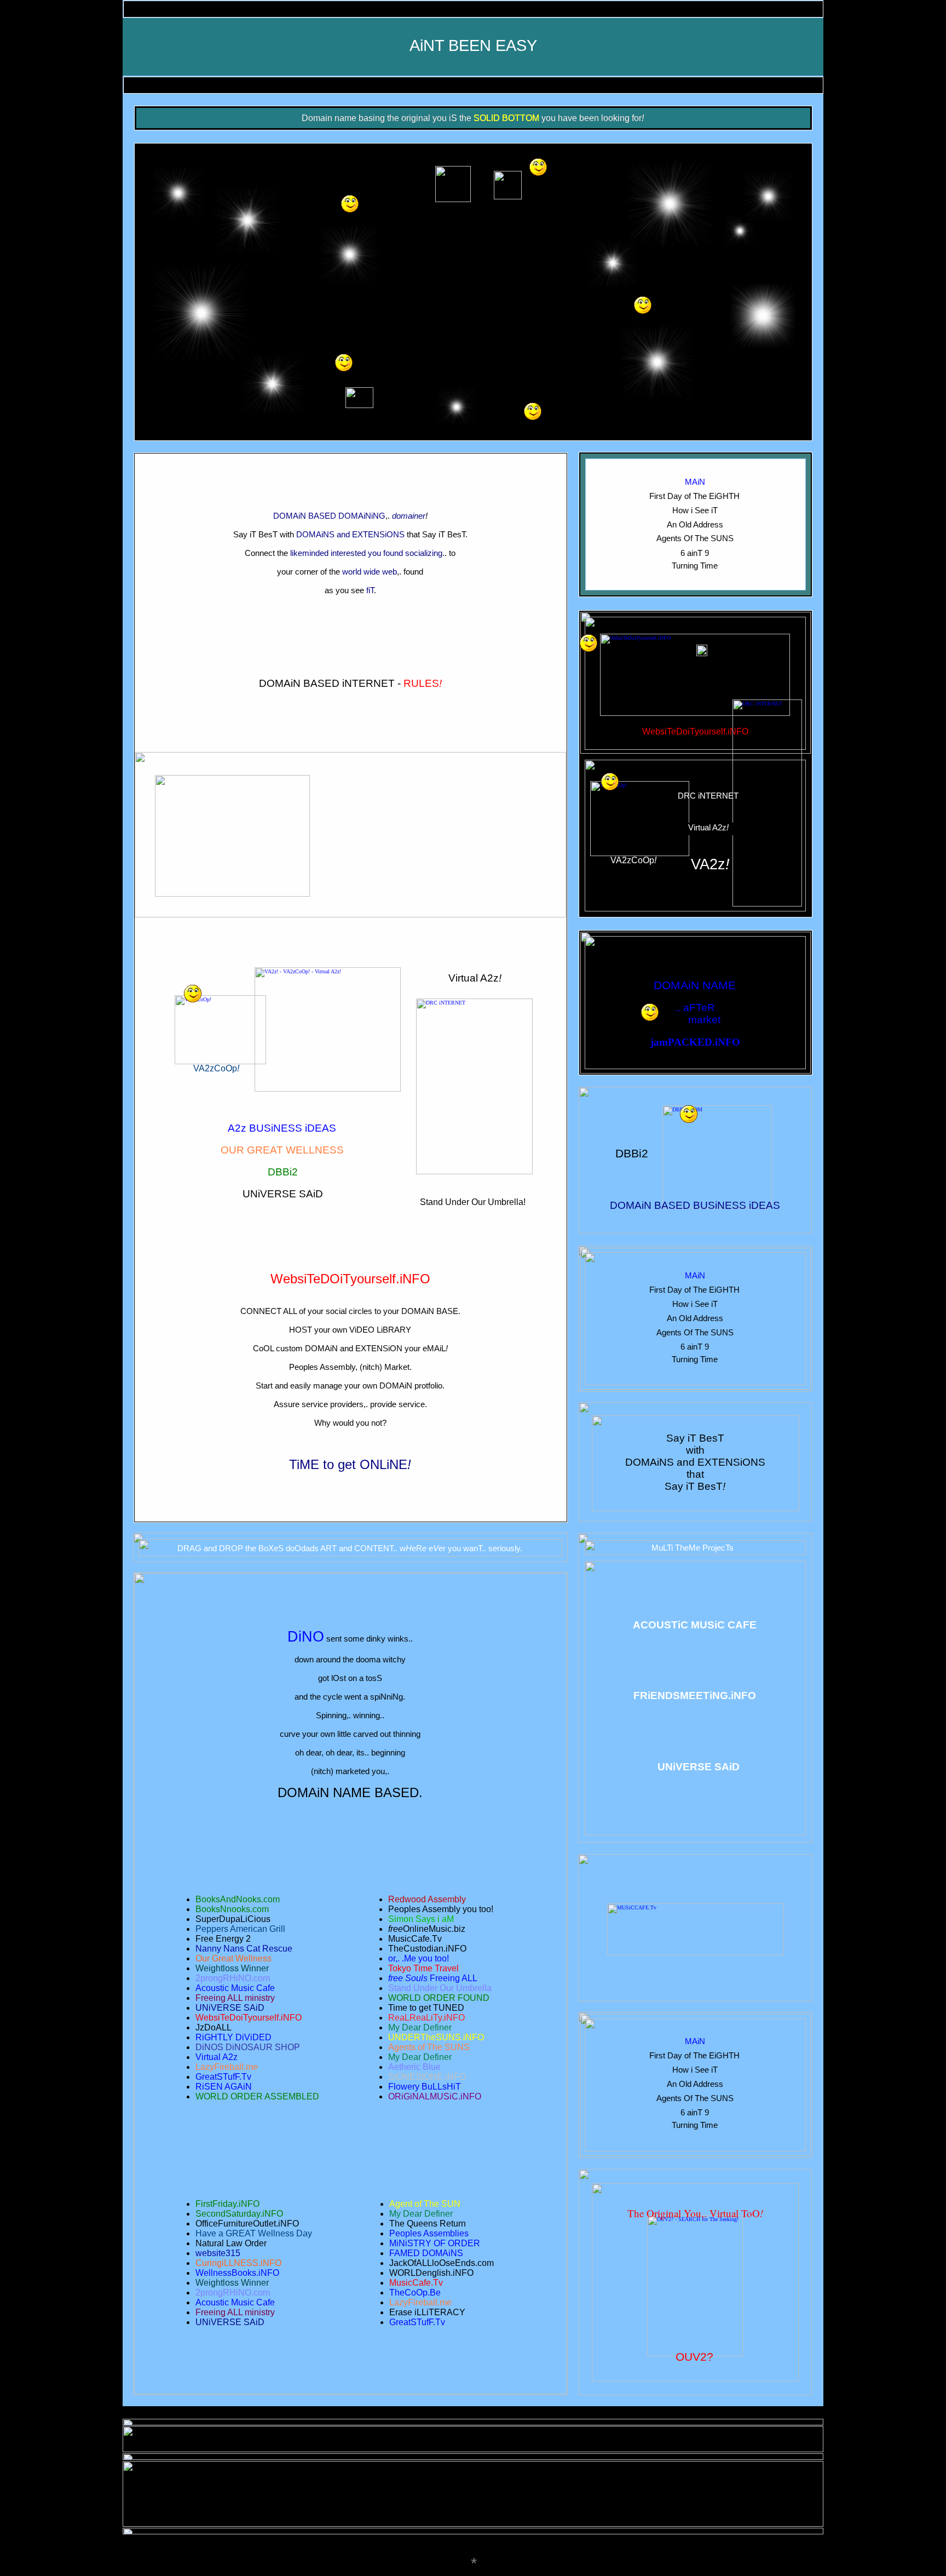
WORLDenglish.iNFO (431, 2273)
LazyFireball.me (420, 2302)
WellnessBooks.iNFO (237, 2273)
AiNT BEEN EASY (473, 45)
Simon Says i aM (421, 1919)
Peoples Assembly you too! (441, 1909)
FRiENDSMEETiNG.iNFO (695, 1696)
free (396, 1929)
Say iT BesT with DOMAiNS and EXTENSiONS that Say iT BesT (695, 1462)
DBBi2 (283, 1172)
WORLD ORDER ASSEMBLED (257, 2096)
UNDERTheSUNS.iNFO (436, 2037)
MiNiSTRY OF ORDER (435, 2243)
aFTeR (699, 1008)
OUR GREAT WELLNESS (282, 1150)
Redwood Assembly (427, 1899)
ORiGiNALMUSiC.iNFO (435, 2096)
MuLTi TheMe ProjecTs (693, 1548)
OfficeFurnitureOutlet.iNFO (247, 2224)
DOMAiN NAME (695, 985)
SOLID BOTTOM (506, 118)
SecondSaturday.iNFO (239, 2214)
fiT (370, 590)
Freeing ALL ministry (235, 2312)
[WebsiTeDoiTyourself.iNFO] (695, 637)
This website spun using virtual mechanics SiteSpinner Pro (437, 796)
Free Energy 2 (223, 1939)
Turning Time (695, 566)
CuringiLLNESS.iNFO (238, 2263)
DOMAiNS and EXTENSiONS (350, 534)
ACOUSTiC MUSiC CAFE (695, 1625)
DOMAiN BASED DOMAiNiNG (329, 516)
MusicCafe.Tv (416, 2283)
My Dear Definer (421, 2214)
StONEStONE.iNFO (427, 2077)
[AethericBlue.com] (533, 406)
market (704, 1020)
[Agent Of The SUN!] (344, 357)
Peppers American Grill (240, 1929)
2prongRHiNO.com (233, 2293)
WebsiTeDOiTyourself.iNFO (350, 1279)
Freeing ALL (454, 1978)
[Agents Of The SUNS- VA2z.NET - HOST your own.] (589, 637)
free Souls (408, 1978)
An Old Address (695, 524)
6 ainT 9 (695, 553)
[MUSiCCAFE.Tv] (696, 1906)
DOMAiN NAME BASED (348, 1792)
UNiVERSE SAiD (283, 1194)
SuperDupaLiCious (233, 1919)
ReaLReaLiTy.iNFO (426, 2018)
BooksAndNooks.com (238, 1899)
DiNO (306, 1637)
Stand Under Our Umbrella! (473, 1202)
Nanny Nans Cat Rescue (244, 1949)
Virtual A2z (474, 978)
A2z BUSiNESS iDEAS (282, 1128)
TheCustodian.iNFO (427, 1949)
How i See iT (695, 510)
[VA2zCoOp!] (640, 784)
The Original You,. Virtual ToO (694, 2213)
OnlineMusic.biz (434, 1929)
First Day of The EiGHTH (694, 496)
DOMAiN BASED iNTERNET (327, 683)
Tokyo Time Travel (423, 1968)
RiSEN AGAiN (224, 2087)
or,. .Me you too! (419, 1958)
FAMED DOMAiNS (695, 963)
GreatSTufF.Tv (417, 2322)
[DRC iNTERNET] (767, 702)
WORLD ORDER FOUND (439, 1998)
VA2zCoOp (215, 1068)
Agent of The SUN (425, 2204)
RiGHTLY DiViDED (233, 2037)
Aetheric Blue (414, 2067)
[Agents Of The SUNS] (538, 161)
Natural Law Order (231, 2243)
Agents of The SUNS (429, 2047)
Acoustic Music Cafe (235, 2302)
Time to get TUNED (426, 2008)
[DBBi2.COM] (717, 1108)
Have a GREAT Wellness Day (254, 2233)
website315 (218, 2253)
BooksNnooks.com (232, 1909)
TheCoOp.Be (415, 2293)
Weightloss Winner (232, 2283)
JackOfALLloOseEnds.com (442, 2263)
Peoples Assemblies (429, 2233)
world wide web (370, 572)
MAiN (695, 482)
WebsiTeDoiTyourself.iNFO (695, 732)
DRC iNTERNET (708, 796)
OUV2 (691, 2357)
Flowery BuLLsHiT (425, 2087)
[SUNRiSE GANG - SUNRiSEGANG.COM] (193, 988)
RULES (421, 683)
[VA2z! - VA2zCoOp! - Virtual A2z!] (328, 970)
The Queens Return (428, 2224)
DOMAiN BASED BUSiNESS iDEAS (695, 1205)
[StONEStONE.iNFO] (643, 299)
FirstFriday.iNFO (227, 2204)
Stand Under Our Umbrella (440, 1988)
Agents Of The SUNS (695, 538)
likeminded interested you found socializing (366, 553)
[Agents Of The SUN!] (350, 198)
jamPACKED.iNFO (695, 1042)
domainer (409, 516)
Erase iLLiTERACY (427, 2312)
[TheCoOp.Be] (610, 776)
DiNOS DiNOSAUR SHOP (248, 2047)
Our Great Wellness (233, 1958)
